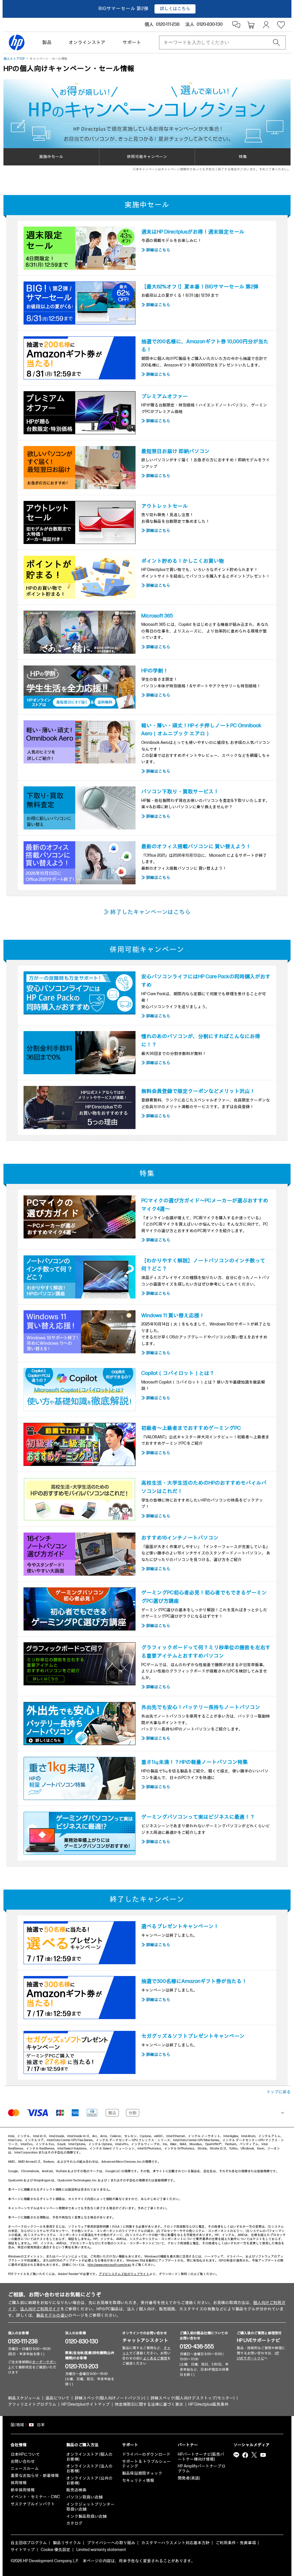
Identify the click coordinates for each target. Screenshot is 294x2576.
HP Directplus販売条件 (208, 2404)
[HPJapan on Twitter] (254, 2455)
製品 (47, 43)
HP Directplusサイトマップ (86, 2404)
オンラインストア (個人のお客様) (89, 2457)
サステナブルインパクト (33, 2504)
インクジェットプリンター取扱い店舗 (90, 2507)
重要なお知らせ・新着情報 (35, 2476)
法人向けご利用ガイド (40, 2309)
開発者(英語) (189, 2478)
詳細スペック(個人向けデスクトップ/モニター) (193, 2398)
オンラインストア (87, 43)
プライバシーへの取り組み (111, 2543)
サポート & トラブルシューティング (146, 2464)
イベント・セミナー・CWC (35, 2497)
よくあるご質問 (155, 2358)
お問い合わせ (23, 2462)
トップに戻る (278, 2092)
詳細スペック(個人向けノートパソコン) (110, 2398)
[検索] (276, 43)
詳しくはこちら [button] (175, 9)
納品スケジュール (24, 2398)
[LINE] (236, 2455)
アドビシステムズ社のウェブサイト (124, 2274)
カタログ (74, 2523)
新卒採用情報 (23, 2490)
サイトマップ (23, 2550)
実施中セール (51, 157)
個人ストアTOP (14, 59)
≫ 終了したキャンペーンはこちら (147, 912)
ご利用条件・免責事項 (236, 2543)
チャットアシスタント (145, 2341)
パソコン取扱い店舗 (84, 2497)
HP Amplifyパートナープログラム (202, 2469)
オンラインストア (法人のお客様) (89, 2469)
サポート (132, 43)
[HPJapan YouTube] (263, 2455)
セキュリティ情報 (138, 2481)
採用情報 (19, 2483)
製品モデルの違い (52, 2315)
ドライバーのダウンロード (146, 2454)
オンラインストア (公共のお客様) (89, 2481)
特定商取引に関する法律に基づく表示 (149, 2404)
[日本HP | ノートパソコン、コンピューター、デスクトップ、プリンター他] (17, 43)
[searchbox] (218, 43)
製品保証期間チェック (142, 2473)
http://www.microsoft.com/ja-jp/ (109, 2265)
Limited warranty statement (101, 2550)
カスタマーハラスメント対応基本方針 (175, 2543)
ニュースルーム (25, 2468)
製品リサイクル (67, 2543)
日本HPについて (25, 2454)
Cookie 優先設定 (56, 2550)
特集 (243, 157)
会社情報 (19, 2445)
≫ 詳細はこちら (156, 250)
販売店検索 (76, 2490)
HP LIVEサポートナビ (258, 2341)
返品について (57, 2398)
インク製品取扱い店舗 (86, 2516)
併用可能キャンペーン (147, 157)
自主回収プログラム (29, 2543)
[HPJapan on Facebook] (245, 2455)
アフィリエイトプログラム (32, 2404)
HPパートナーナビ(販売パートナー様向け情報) (201, 2457)
